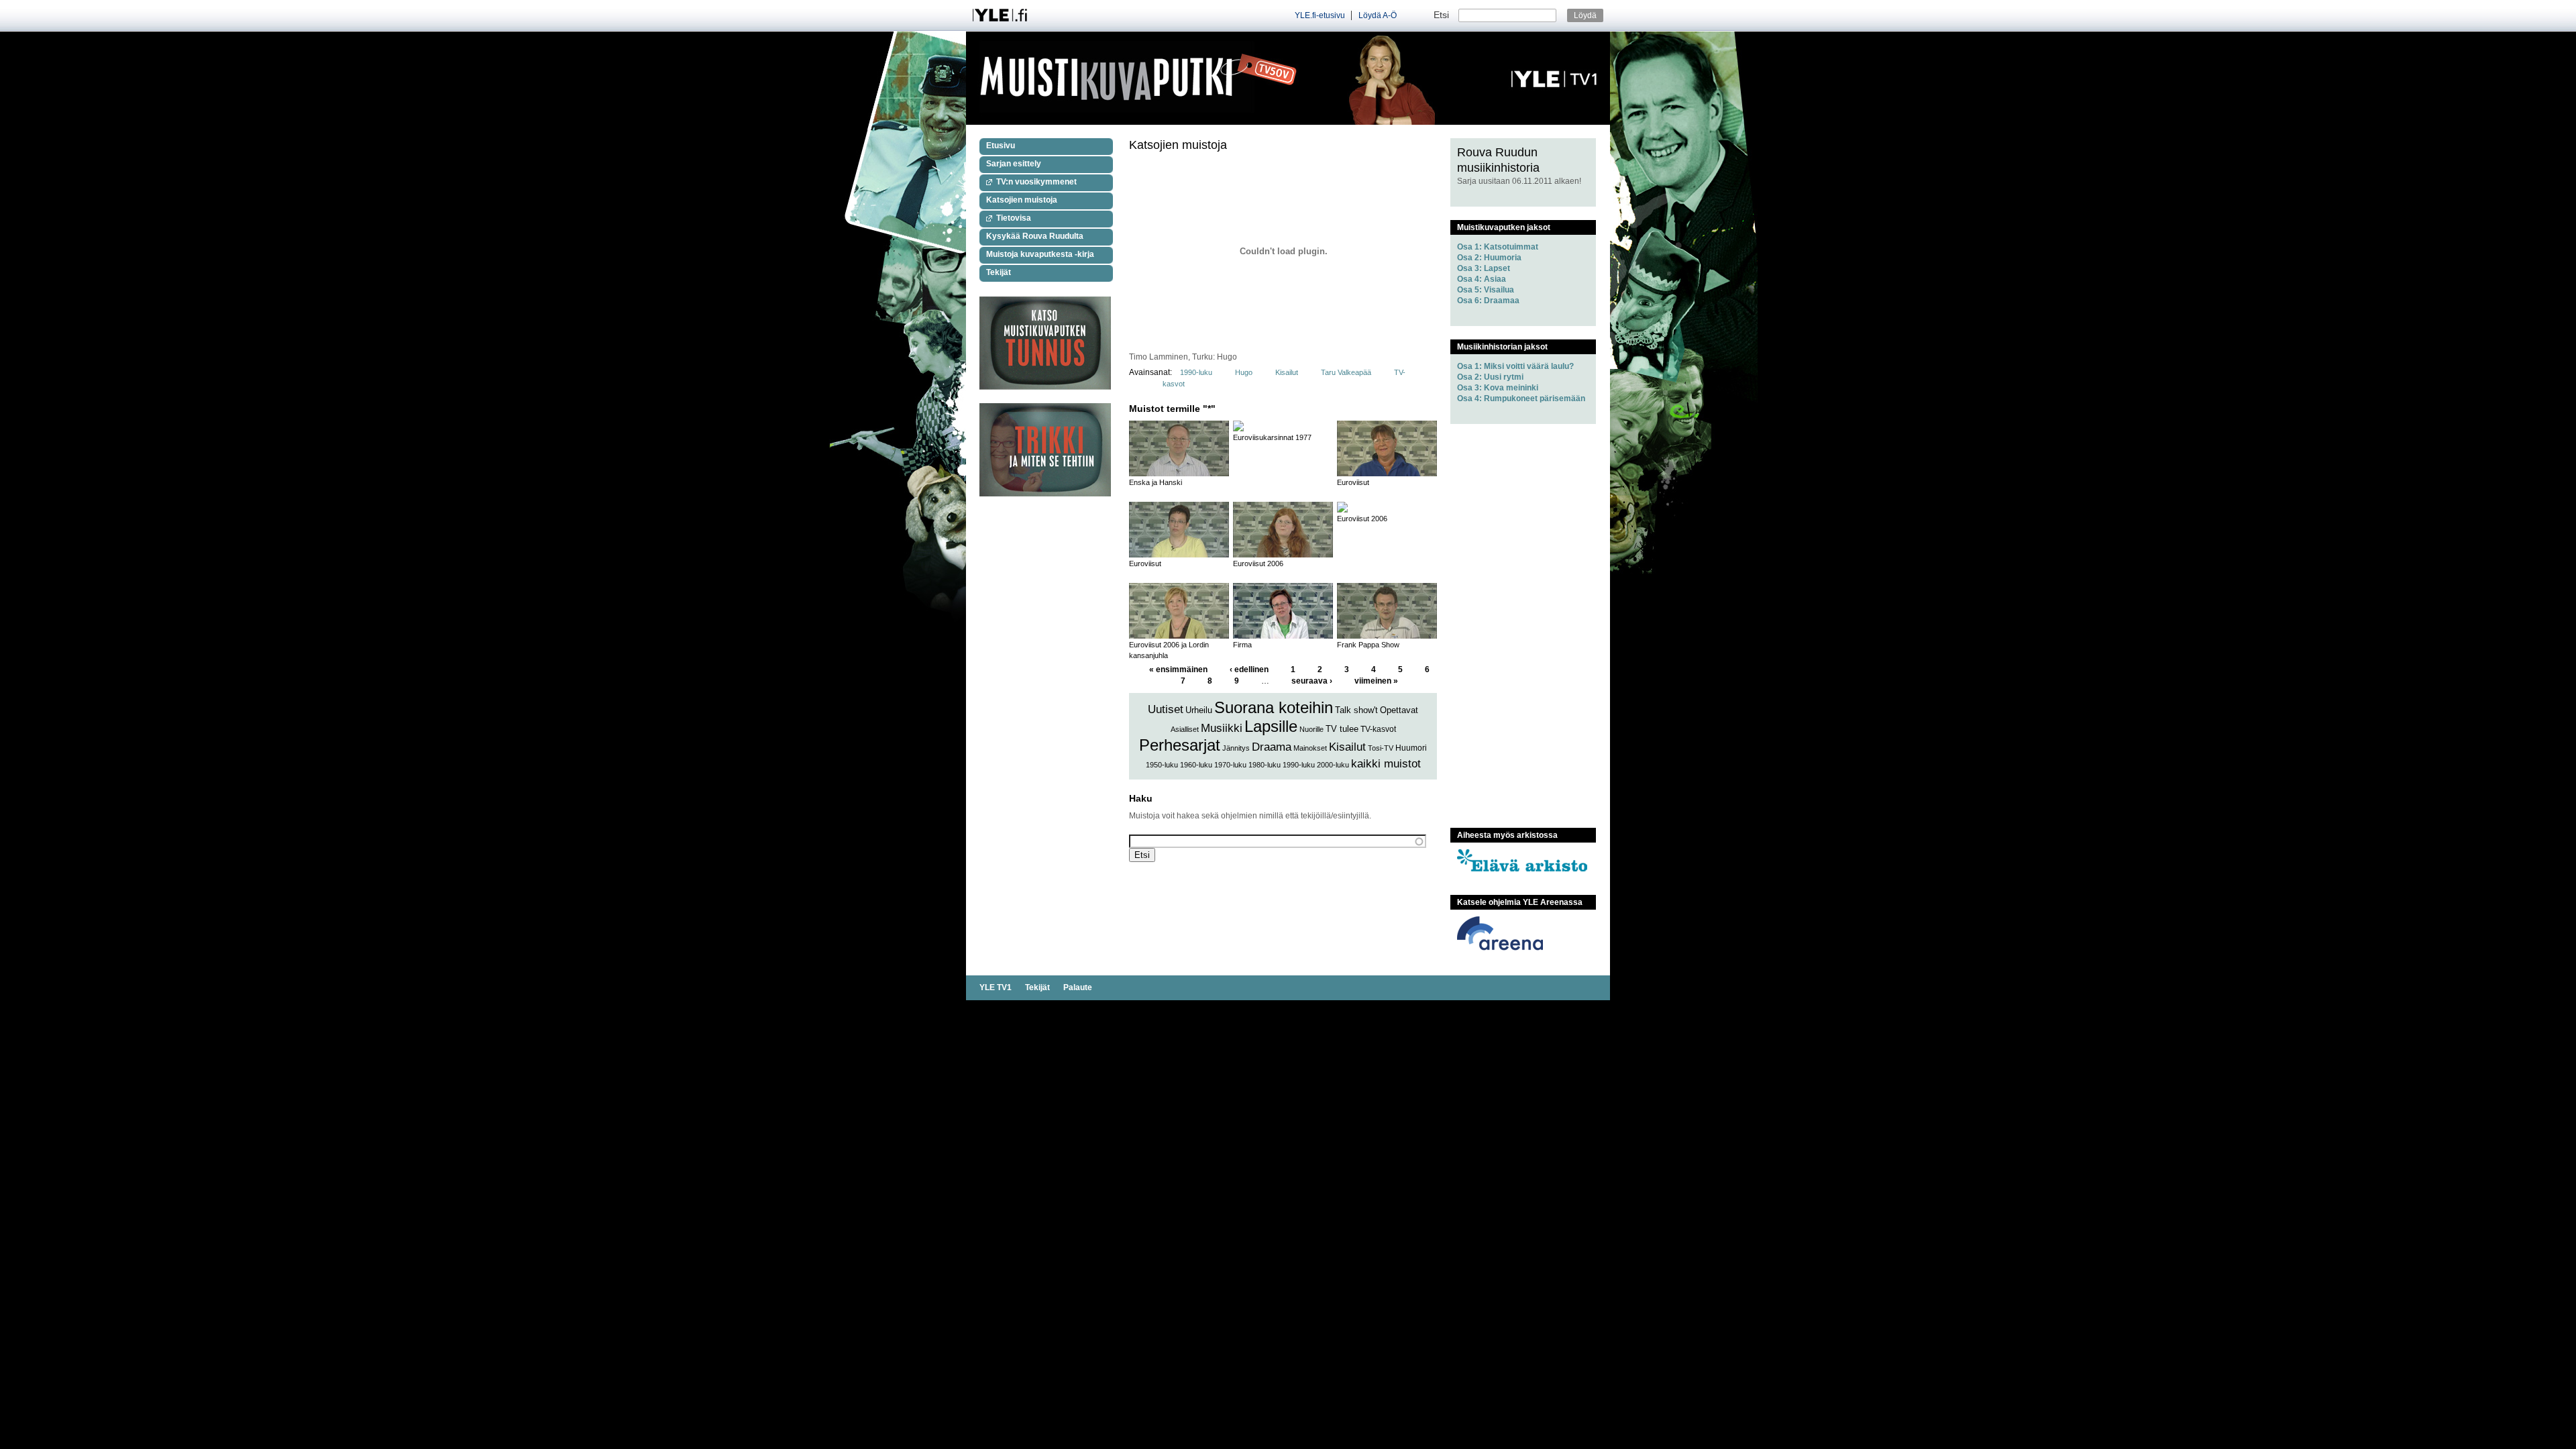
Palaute (1078, 987)
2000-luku (1333, 765)
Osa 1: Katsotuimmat (1498, 247)
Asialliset (1185, 729)
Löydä (1585, 15)
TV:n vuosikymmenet (1036, 182)
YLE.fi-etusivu (1320, 15)
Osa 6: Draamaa (1488, 301)
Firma (1242, 645)
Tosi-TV (1381, 748)
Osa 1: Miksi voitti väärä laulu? (1515, 366)
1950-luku (1162, 765)
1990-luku (1196, 372)
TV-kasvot (1378, 729)
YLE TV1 (996, 987)
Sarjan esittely (1014, 164)
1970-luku (1230, 765)
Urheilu (1199, 710)
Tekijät (999, 272)
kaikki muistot (1386, 764)
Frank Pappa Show (1368, 645)
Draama (1272, 747)
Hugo (1244, 372)
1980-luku (1265, 765)
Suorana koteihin (1274, 707)
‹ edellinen (1249, 669)
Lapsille (1271, 726)
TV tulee (1342, 729)
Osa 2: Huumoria (1489, 258)
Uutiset (1166, 709)
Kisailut (1287, 372)
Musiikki (1222, 728)
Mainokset (1310, 748)
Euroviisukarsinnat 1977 (1272, 437)
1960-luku (1196, 765)
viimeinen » (1376, 681)
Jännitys (1236, 748)
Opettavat (1399, 710)
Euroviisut (1353, 482)
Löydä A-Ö (1378, 15)
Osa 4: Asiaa (1482, 279)
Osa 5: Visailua (1486, 290)
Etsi (1443, 15)
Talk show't (1356, 710)
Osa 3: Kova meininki (1498, 388)
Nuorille (1311, 729)
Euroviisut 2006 (1258, 563)
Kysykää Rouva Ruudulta (1035, 236)
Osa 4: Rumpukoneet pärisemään (1521, 398)
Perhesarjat (1180, 745)
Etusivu (1001, 146)
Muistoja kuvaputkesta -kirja (1040, 254)
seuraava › (1312, 681)
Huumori (1411, 748)
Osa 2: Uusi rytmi (1490, 377)
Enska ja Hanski (1156, 482)
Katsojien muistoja (1022, 200)
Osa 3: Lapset (1484, 268)
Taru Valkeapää (1347, 372)
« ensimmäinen (1178, 669)
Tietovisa (1014, 218)
